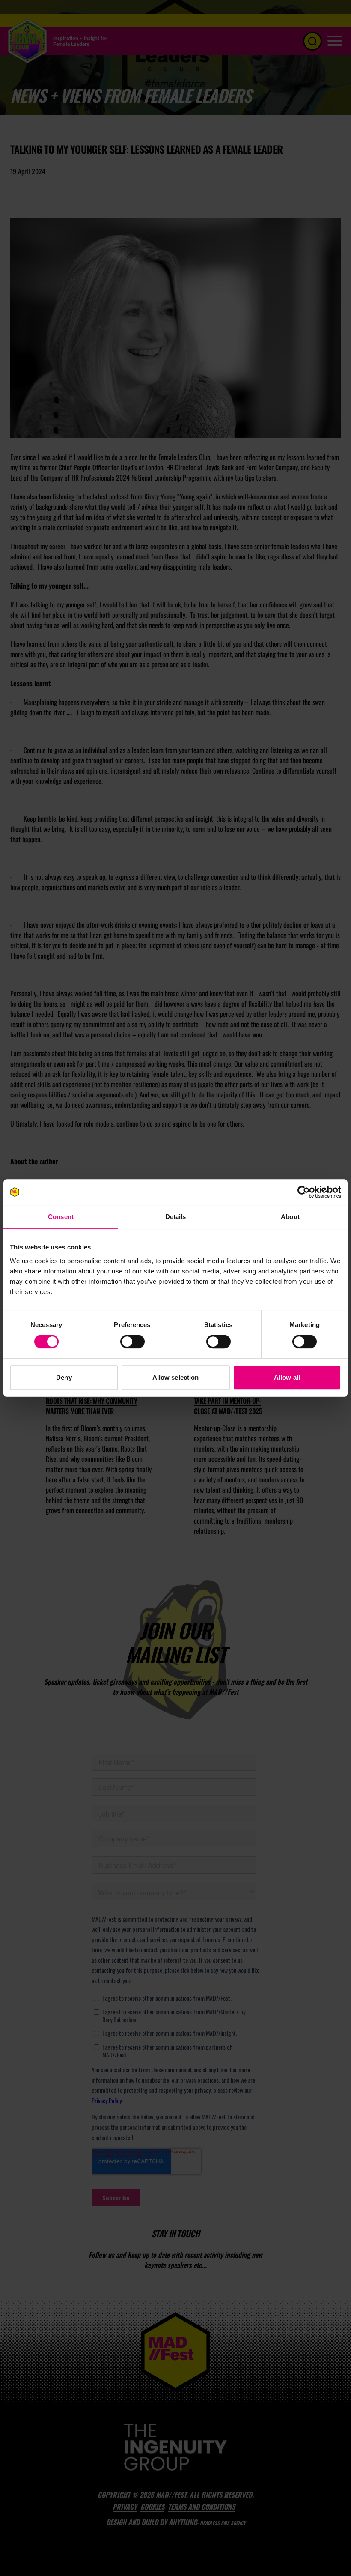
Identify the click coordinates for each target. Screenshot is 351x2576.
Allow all (287, 1377)
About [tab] (290, 1217)
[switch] (132, 1342)
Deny (64, 1377)
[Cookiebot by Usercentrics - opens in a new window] (304, 1192)
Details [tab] (176, 1217)
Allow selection (176, 1377)
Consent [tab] (61, 1217)
